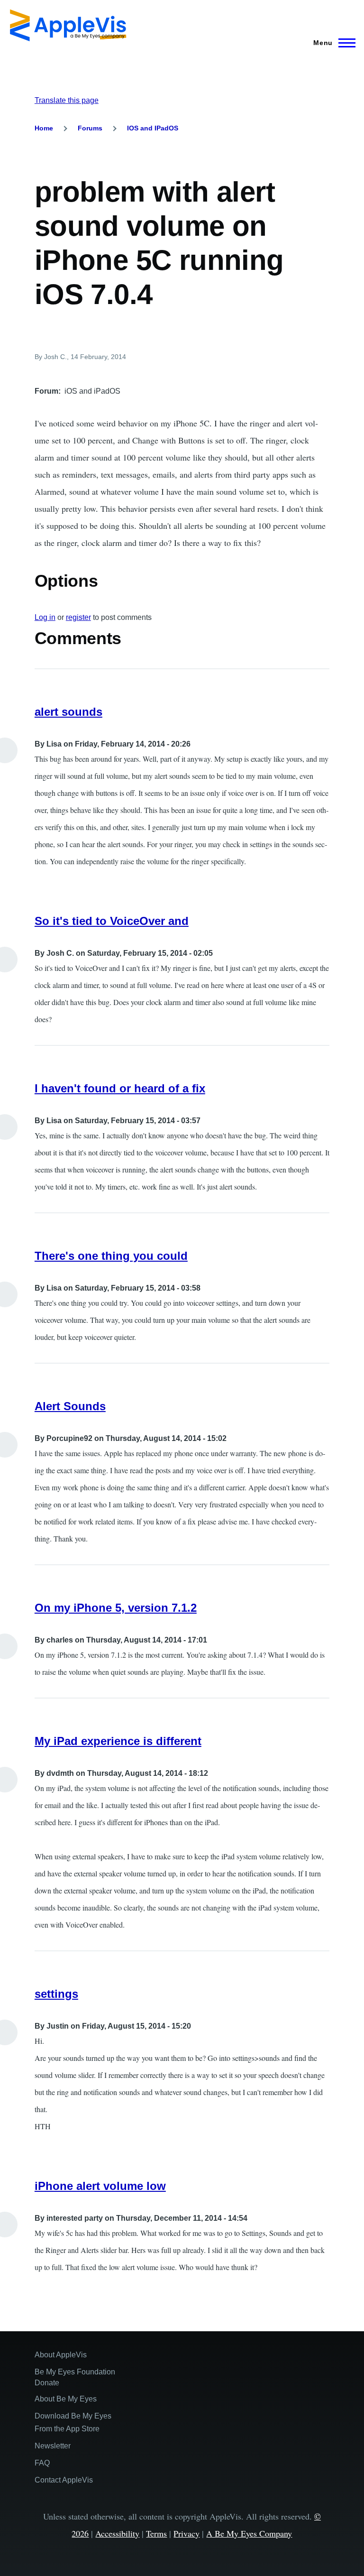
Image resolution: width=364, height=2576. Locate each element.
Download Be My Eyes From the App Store (73, 2422)
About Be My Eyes (66, 2399)
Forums (90, 128)
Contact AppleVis (64, 2480)
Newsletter (53, 2446)
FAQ (42, 2463)
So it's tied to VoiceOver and (112, 921)
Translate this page (67, 100)
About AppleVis (61, 2355)
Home (44, 128)
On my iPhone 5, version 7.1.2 (116, 1608)
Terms (156, 2533)
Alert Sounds (70, 1406)
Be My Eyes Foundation (75, 2372)
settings (56, 1994)
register (78, 617)
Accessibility (117, 2533)
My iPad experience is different (118, 1741)
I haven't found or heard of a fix (120, 1088)
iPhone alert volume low (100, 2186)
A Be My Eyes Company (249, 2533)
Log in (45, 617)
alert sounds (68, 712)
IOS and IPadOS (153, 128)
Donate (47, 2383)
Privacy (187, 2533)
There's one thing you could (111, 1256)
